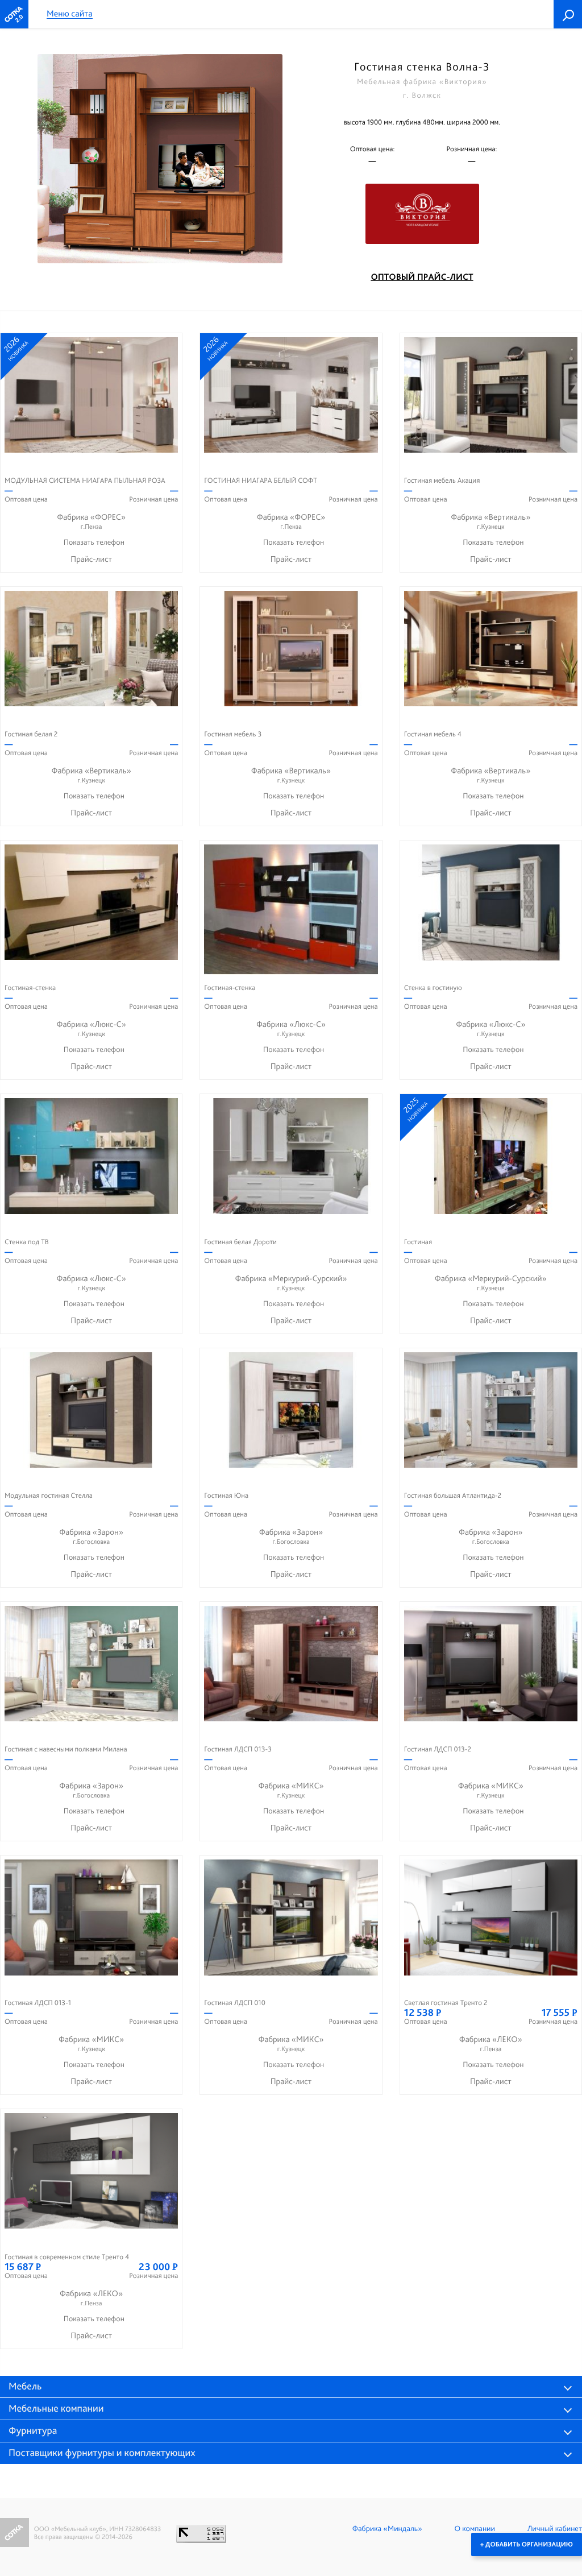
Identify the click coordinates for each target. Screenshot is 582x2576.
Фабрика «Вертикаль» (490, 521)
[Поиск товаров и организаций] (568, 14)
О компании (475, 2529)
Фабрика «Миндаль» (387, 2529)
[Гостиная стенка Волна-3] (160, 159)
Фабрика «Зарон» (91, 1536)
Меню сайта (70, 14)
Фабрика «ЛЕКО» (491, 2043)
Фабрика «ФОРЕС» (91, 521)
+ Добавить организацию (527, 2544)
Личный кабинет (555, 2529)
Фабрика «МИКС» (291, 1790)
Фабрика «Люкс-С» (92, 1028)
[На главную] (14, 14)
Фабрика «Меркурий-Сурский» (291, 1283)
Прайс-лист (91, 559)
